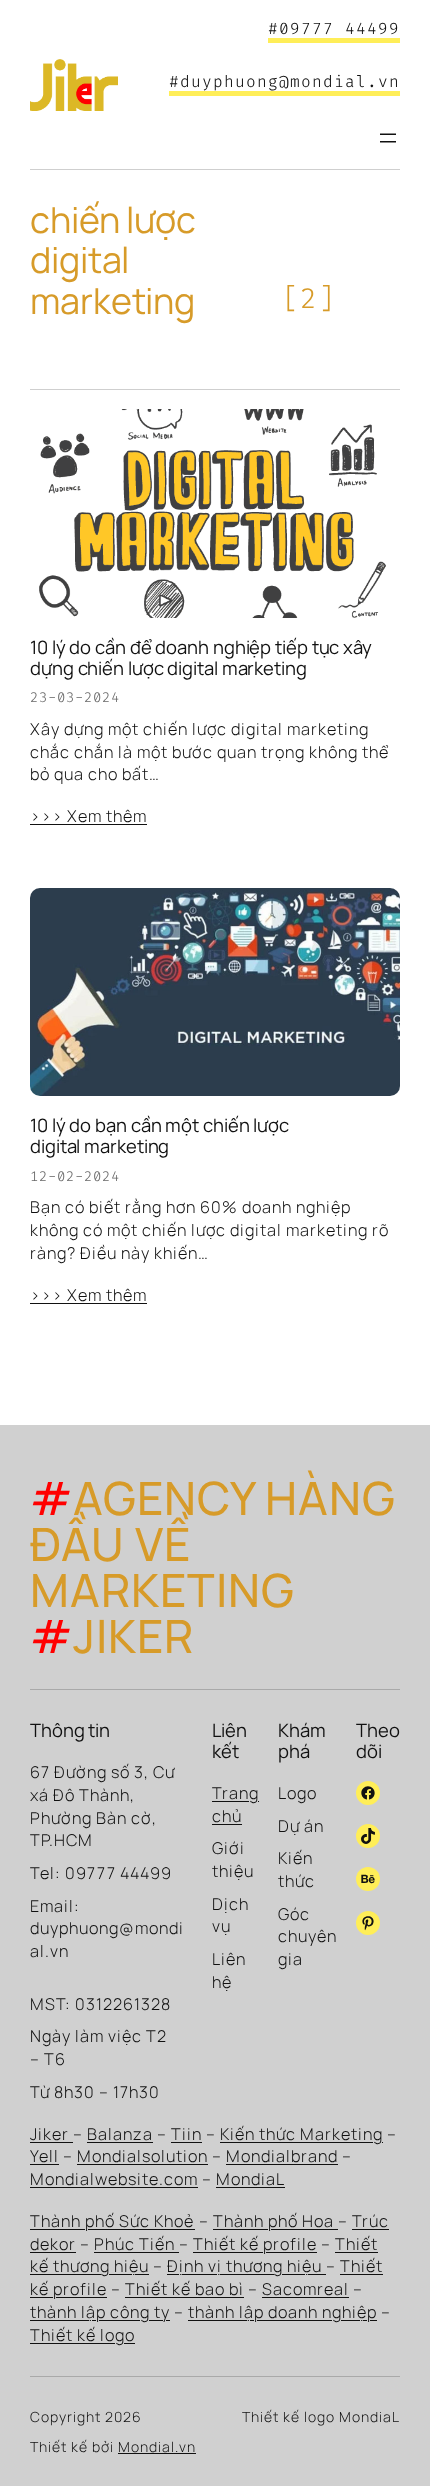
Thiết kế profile (255, 2244)
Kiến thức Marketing (301, 2134)
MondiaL (250, 2179)
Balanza (120, 2134)
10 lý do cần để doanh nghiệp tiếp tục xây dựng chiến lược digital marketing (201, 657)
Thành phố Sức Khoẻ (112, 2221)
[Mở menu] (388, 138)
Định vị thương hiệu (246, 2266)
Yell (44, 2156)
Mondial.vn (157, 2446)
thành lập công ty (100, 2312)
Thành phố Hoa (275, 2221)
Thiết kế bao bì (184, 2289)
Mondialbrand (282, 2156)
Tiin (186, 2134)
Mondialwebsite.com (114, 2179)
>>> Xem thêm (88, 816)
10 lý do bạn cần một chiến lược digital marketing (159, 1135)
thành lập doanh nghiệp (282, 2312)
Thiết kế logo (82, 2335)
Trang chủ (235, 1804)
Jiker (51, 2134)
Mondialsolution (142, 2156)
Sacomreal (305, 2289)
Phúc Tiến (136, 2244)
